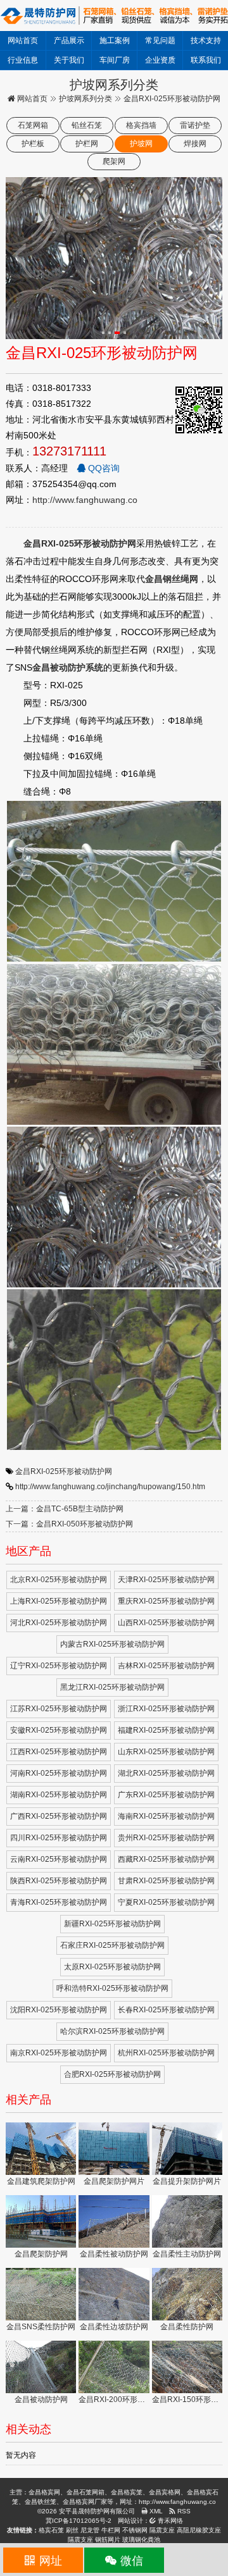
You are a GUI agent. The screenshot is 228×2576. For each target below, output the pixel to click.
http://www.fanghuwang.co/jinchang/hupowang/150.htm (110, 1487)
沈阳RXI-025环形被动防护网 (59, 2010)
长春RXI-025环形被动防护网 (166, 2010)
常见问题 (160, 40)
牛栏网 (111, 2530)
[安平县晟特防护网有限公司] (114, 15)
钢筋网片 (108, 2540)
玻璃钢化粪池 (141, 2540)
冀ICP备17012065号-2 (79, 2521)
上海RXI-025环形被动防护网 (59, 1601)
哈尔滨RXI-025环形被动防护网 (112, 2031)
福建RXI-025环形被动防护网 (166, 1730)
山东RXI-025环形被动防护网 (166, 1752)
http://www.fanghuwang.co (85, 500)
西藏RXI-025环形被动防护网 (166, 1859)
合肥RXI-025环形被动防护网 (112, 2074)
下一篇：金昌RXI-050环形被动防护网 (69, 1524)
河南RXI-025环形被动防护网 (59, 1773)
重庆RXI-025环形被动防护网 (166, 1601)
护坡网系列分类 (85, 99)
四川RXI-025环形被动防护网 (59, 1838)
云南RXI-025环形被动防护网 (59, 1859)
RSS (183, 2511)
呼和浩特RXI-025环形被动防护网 (112, 1988)
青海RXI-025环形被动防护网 (59, 1902)
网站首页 (23, 40)
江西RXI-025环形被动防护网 (59, 1752)
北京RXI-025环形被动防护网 (59, 1580)
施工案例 (115, 40)
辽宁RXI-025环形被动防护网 (59, 1666)
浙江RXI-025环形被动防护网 (166, 1709)
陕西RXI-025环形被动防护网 (59, 1881)
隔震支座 (162, 2530)
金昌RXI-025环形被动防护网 (64, 1471)
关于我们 (69, 60)
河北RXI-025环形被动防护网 (59, 1623)
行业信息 (23, 60)
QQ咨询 (103, 468)
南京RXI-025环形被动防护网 (59, 2053)
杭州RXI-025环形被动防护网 (166, 2053)
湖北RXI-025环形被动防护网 (166, 1773)
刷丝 (72, 2530)
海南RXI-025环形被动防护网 (166, 1816)
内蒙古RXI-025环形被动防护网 (112, 1644)
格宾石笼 (51, 2530)
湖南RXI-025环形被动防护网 (59, 1795)
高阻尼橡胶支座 (199, 2530)
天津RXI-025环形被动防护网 (166, 1580)
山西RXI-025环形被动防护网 (166, 1623)
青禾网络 (169, 2521)
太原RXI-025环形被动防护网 (112, 1967)
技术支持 (206, 40)
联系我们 (206, 60)
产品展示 (69, 40)
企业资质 (160, 60)
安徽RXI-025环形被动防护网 (59, 1730)
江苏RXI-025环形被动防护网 (59, 1709)
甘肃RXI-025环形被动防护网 (166, 1881)
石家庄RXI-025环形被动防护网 (112, 1945)
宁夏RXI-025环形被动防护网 (166, 1902)
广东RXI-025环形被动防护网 (166, 1795)
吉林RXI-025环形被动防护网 (166, 1666)
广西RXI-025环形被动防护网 (59, 1816)
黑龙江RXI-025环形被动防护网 (112, 1687)
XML (155, 2511)
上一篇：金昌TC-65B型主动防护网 (65, 1509)
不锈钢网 (135, 2530)
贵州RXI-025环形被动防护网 (166, 1838)
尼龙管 (90, 2530)
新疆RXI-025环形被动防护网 (112, 1924)
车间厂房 (115, 60)
